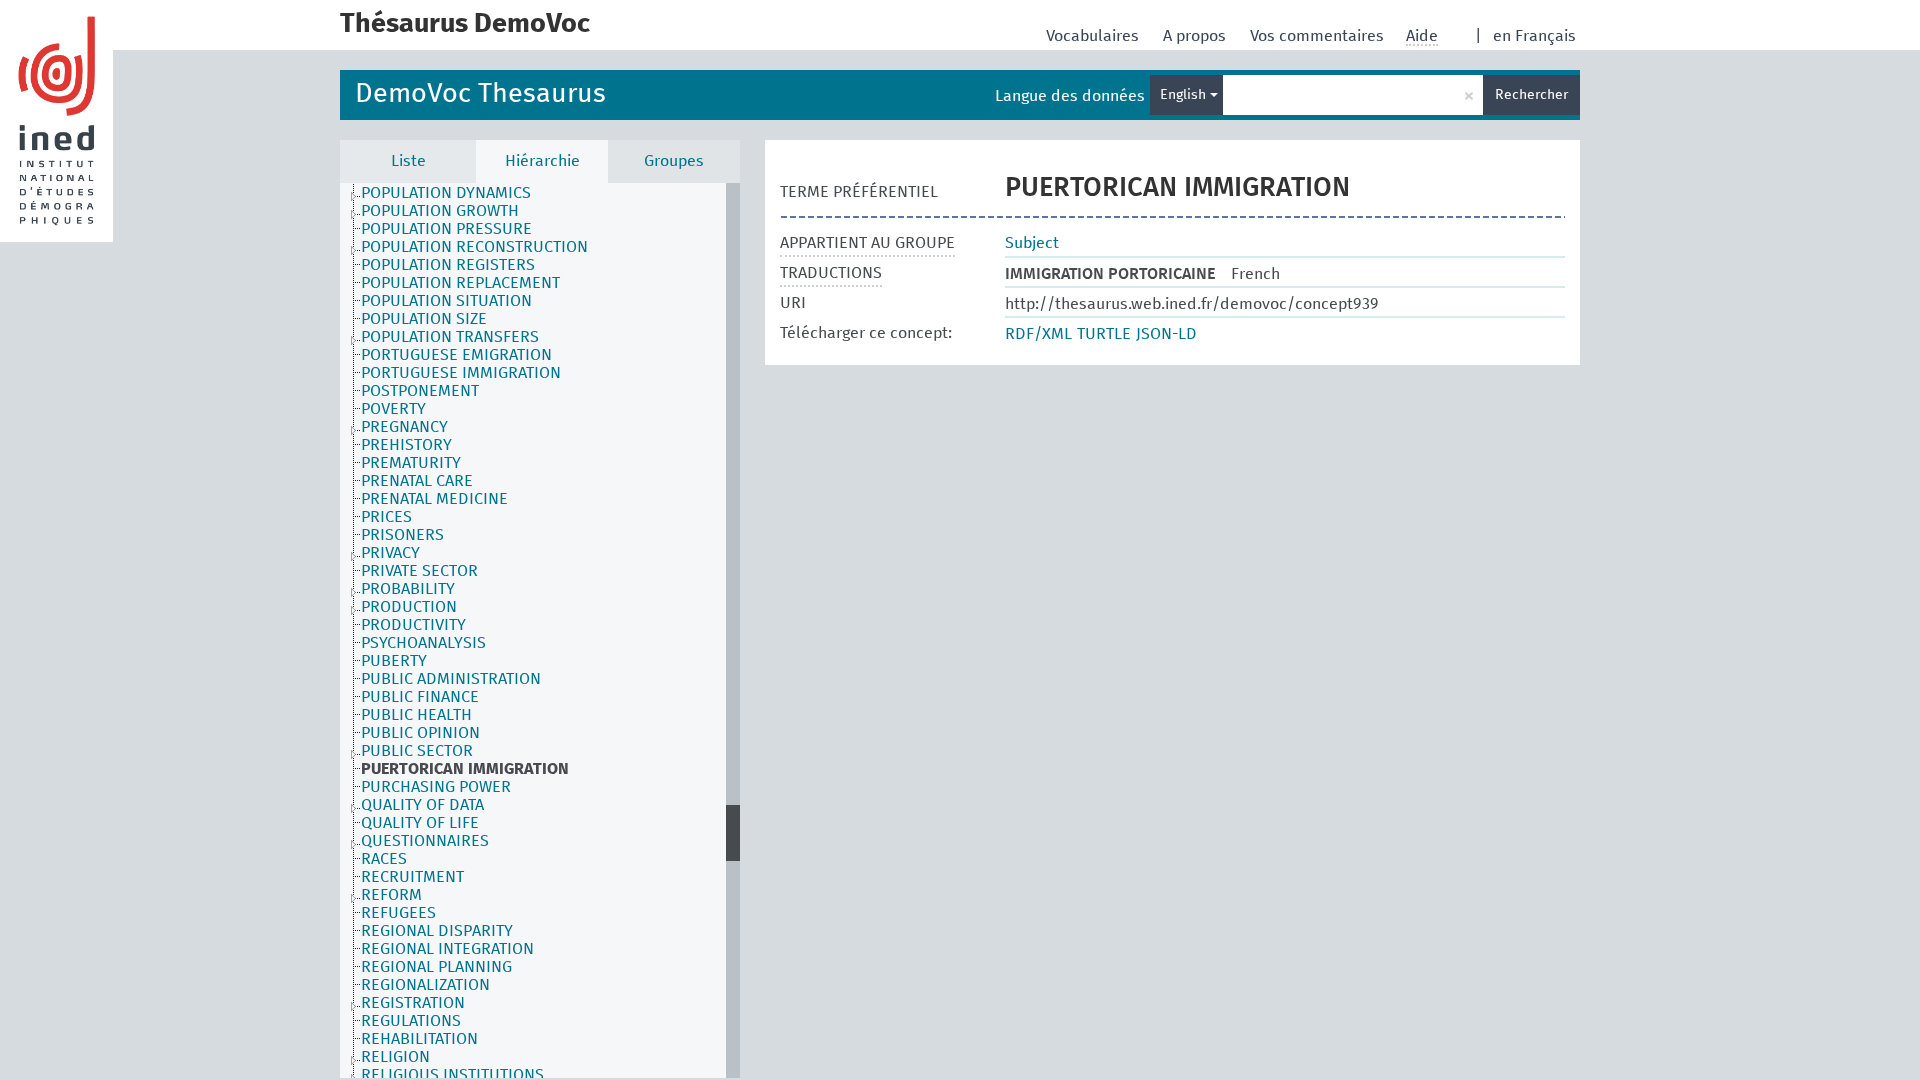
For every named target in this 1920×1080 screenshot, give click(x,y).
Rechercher (1531, 95)
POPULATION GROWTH (440, 211)
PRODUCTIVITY (413, 625)
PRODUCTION (409, 607)
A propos (1196, 36)
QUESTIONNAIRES (425, 841)
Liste (408, 161)
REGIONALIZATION (425, 985)
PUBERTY (394, 661)
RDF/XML (1038, 334)
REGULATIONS (411, 1021)
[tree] (540, 630)
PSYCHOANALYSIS (423, 643)
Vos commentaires (1319, 36)
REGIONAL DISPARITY (437, 931)
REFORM (391, 895)
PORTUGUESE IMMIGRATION (461, 373)
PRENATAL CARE (417, 481)
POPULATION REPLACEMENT (460, 283)
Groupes (674, 161)
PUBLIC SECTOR (417, 751)
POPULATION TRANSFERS (450, 337)
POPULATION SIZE (424, 319)
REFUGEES (398, 913)
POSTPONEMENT (420, 391)
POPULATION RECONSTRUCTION (474, 247)
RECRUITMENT (412, 877)
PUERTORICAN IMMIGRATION (465, 769)
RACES (384, 859)
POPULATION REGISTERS (448, 265)
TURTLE (1104, 334)
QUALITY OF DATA (422, 805)
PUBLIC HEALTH (416, 715)
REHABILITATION (419, 1039)
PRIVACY (390, 553)
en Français (1534, 36)
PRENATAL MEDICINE (434, 499)
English (1185, 95)
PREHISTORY (406, 445)
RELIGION (395, 1057)
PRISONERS (402, 535)
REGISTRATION (413, 1003)
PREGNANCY (404, 427)
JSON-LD (1166, 334)
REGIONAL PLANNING (436, 967)
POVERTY (393, 409)
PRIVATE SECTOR (419, 571)
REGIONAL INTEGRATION (447, 949)
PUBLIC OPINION (420, 733)
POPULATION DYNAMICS (446, 193)
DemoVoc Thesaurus (480, 94)
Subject (1032, 243)
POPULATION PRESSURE (446, 229)
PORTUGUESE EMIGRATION (456, 355)
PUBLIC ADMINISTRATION (451, 679)
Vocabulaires (1094, 36)
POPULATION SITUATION (446, 301)
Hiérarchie (542, 161)
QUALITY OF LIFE (420, 823)
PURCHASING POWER (436, 787)
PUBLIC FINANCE (420, 697)
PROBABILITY (408, 589)
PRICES (386, 517)
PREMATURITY (411, 463)
